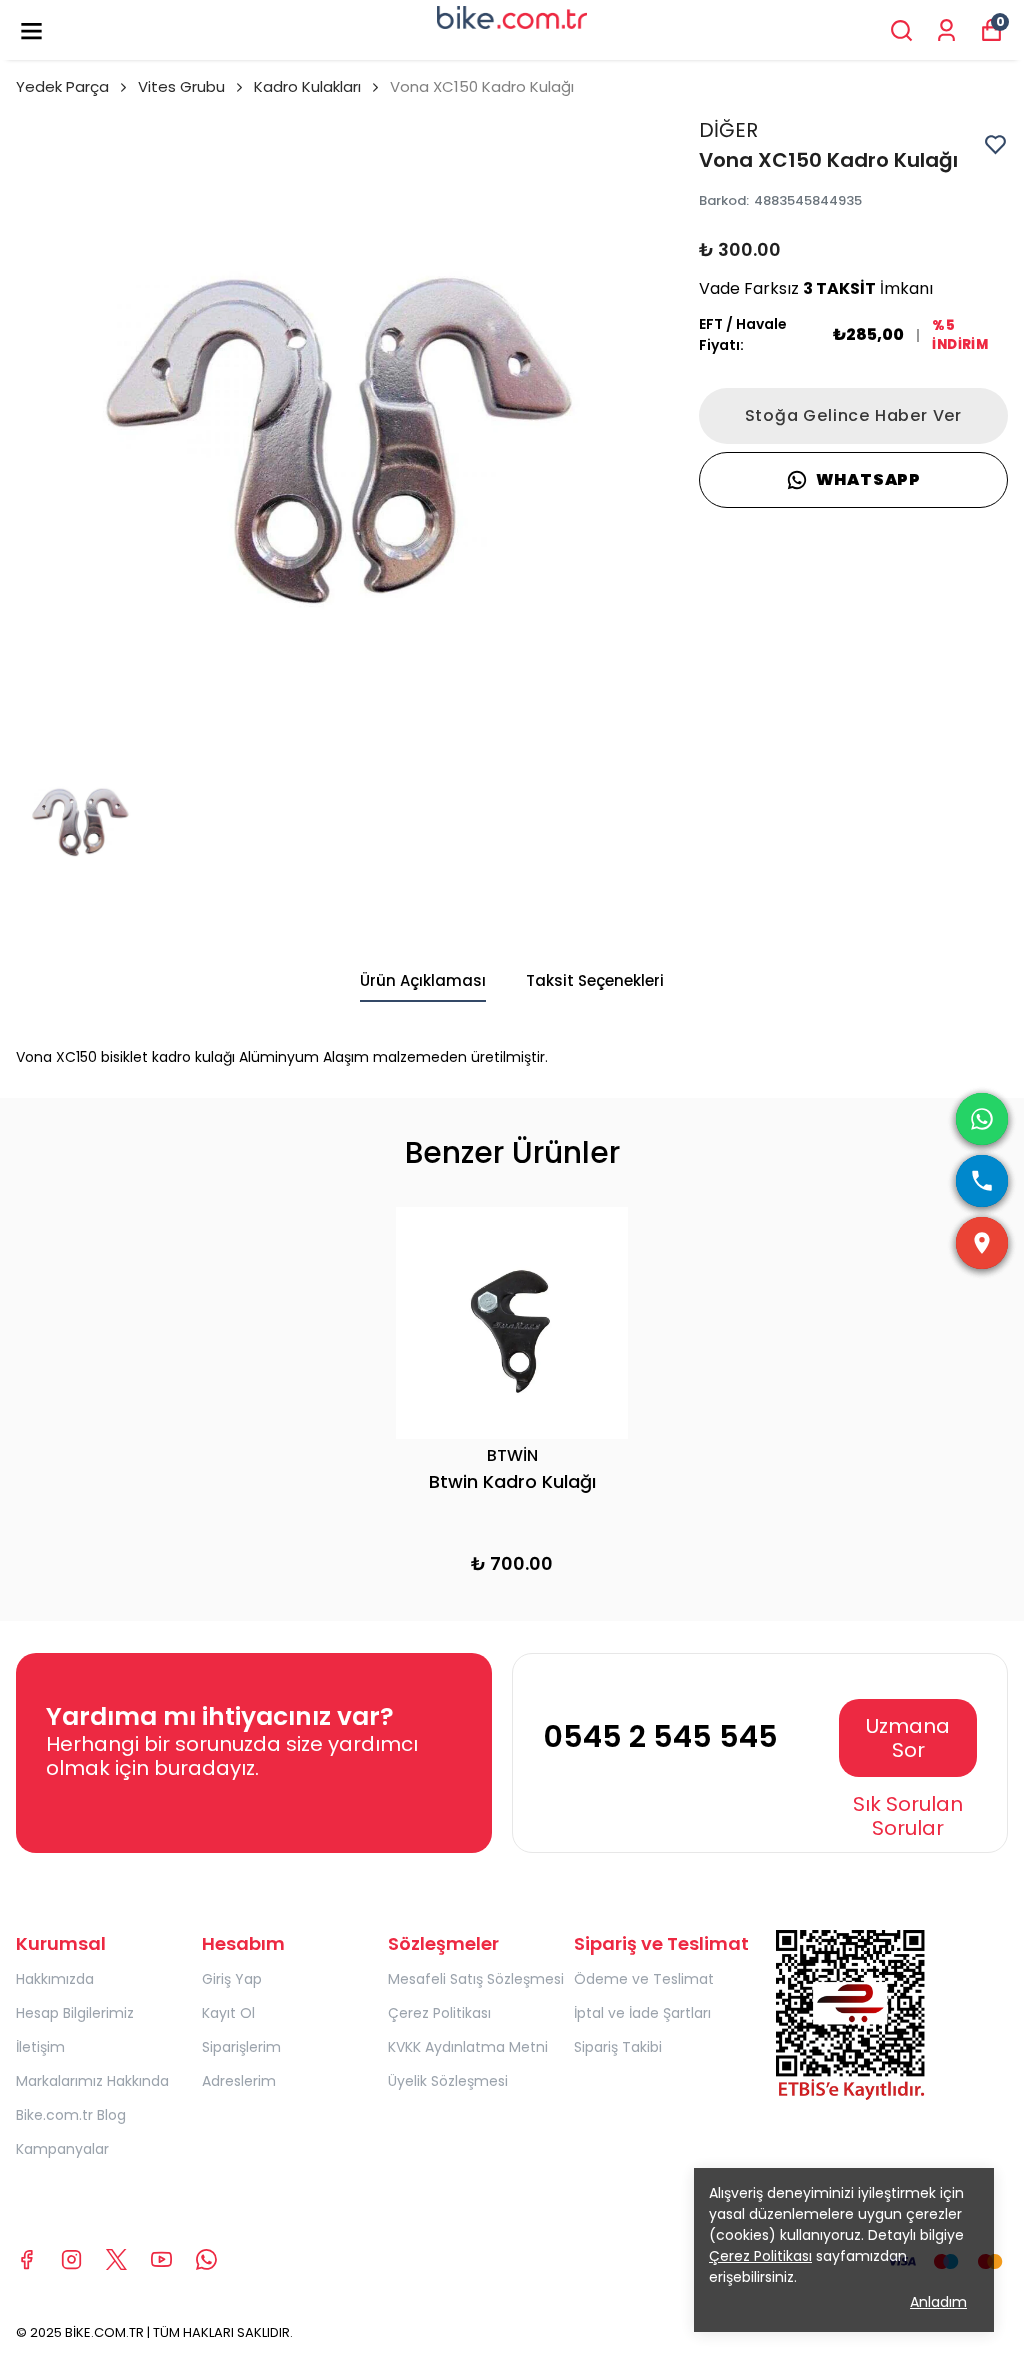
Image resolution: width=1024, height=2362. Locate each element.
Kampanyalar (62, 2149)
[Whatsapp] (206, 2259)
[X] (116, 2259)
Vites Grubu (181, 86)
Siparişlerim (241, 2047)
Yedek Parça (62, 86)
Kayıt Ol (228, 2013)
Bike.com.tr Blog (71, 2115)
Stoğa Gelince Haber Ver (853, 415)
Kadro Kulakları (307, 86)
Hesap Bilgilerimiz (75, 2013)
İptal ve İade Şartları (642, 2013)
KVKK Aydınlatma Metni (468, 2047)
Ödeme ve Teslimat (644, 1979)
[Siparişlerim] (946, 30)
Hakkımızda (55, 1979)
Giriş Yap (232, 1979)
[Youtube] (161, 2259)
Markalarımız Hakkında (92, 2081)
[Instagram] (71, 2259)
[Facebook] (26, 2259)
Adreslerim (239, 2081)
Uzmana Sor (908, 1738)
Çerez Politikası (439, 2013)
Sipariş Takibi (618, 2047)
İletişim (40, 2047)
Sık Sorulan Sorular (908, 1816)
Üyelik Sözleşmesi (448, 2081)
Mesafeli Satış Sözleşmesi (476, 1979)
